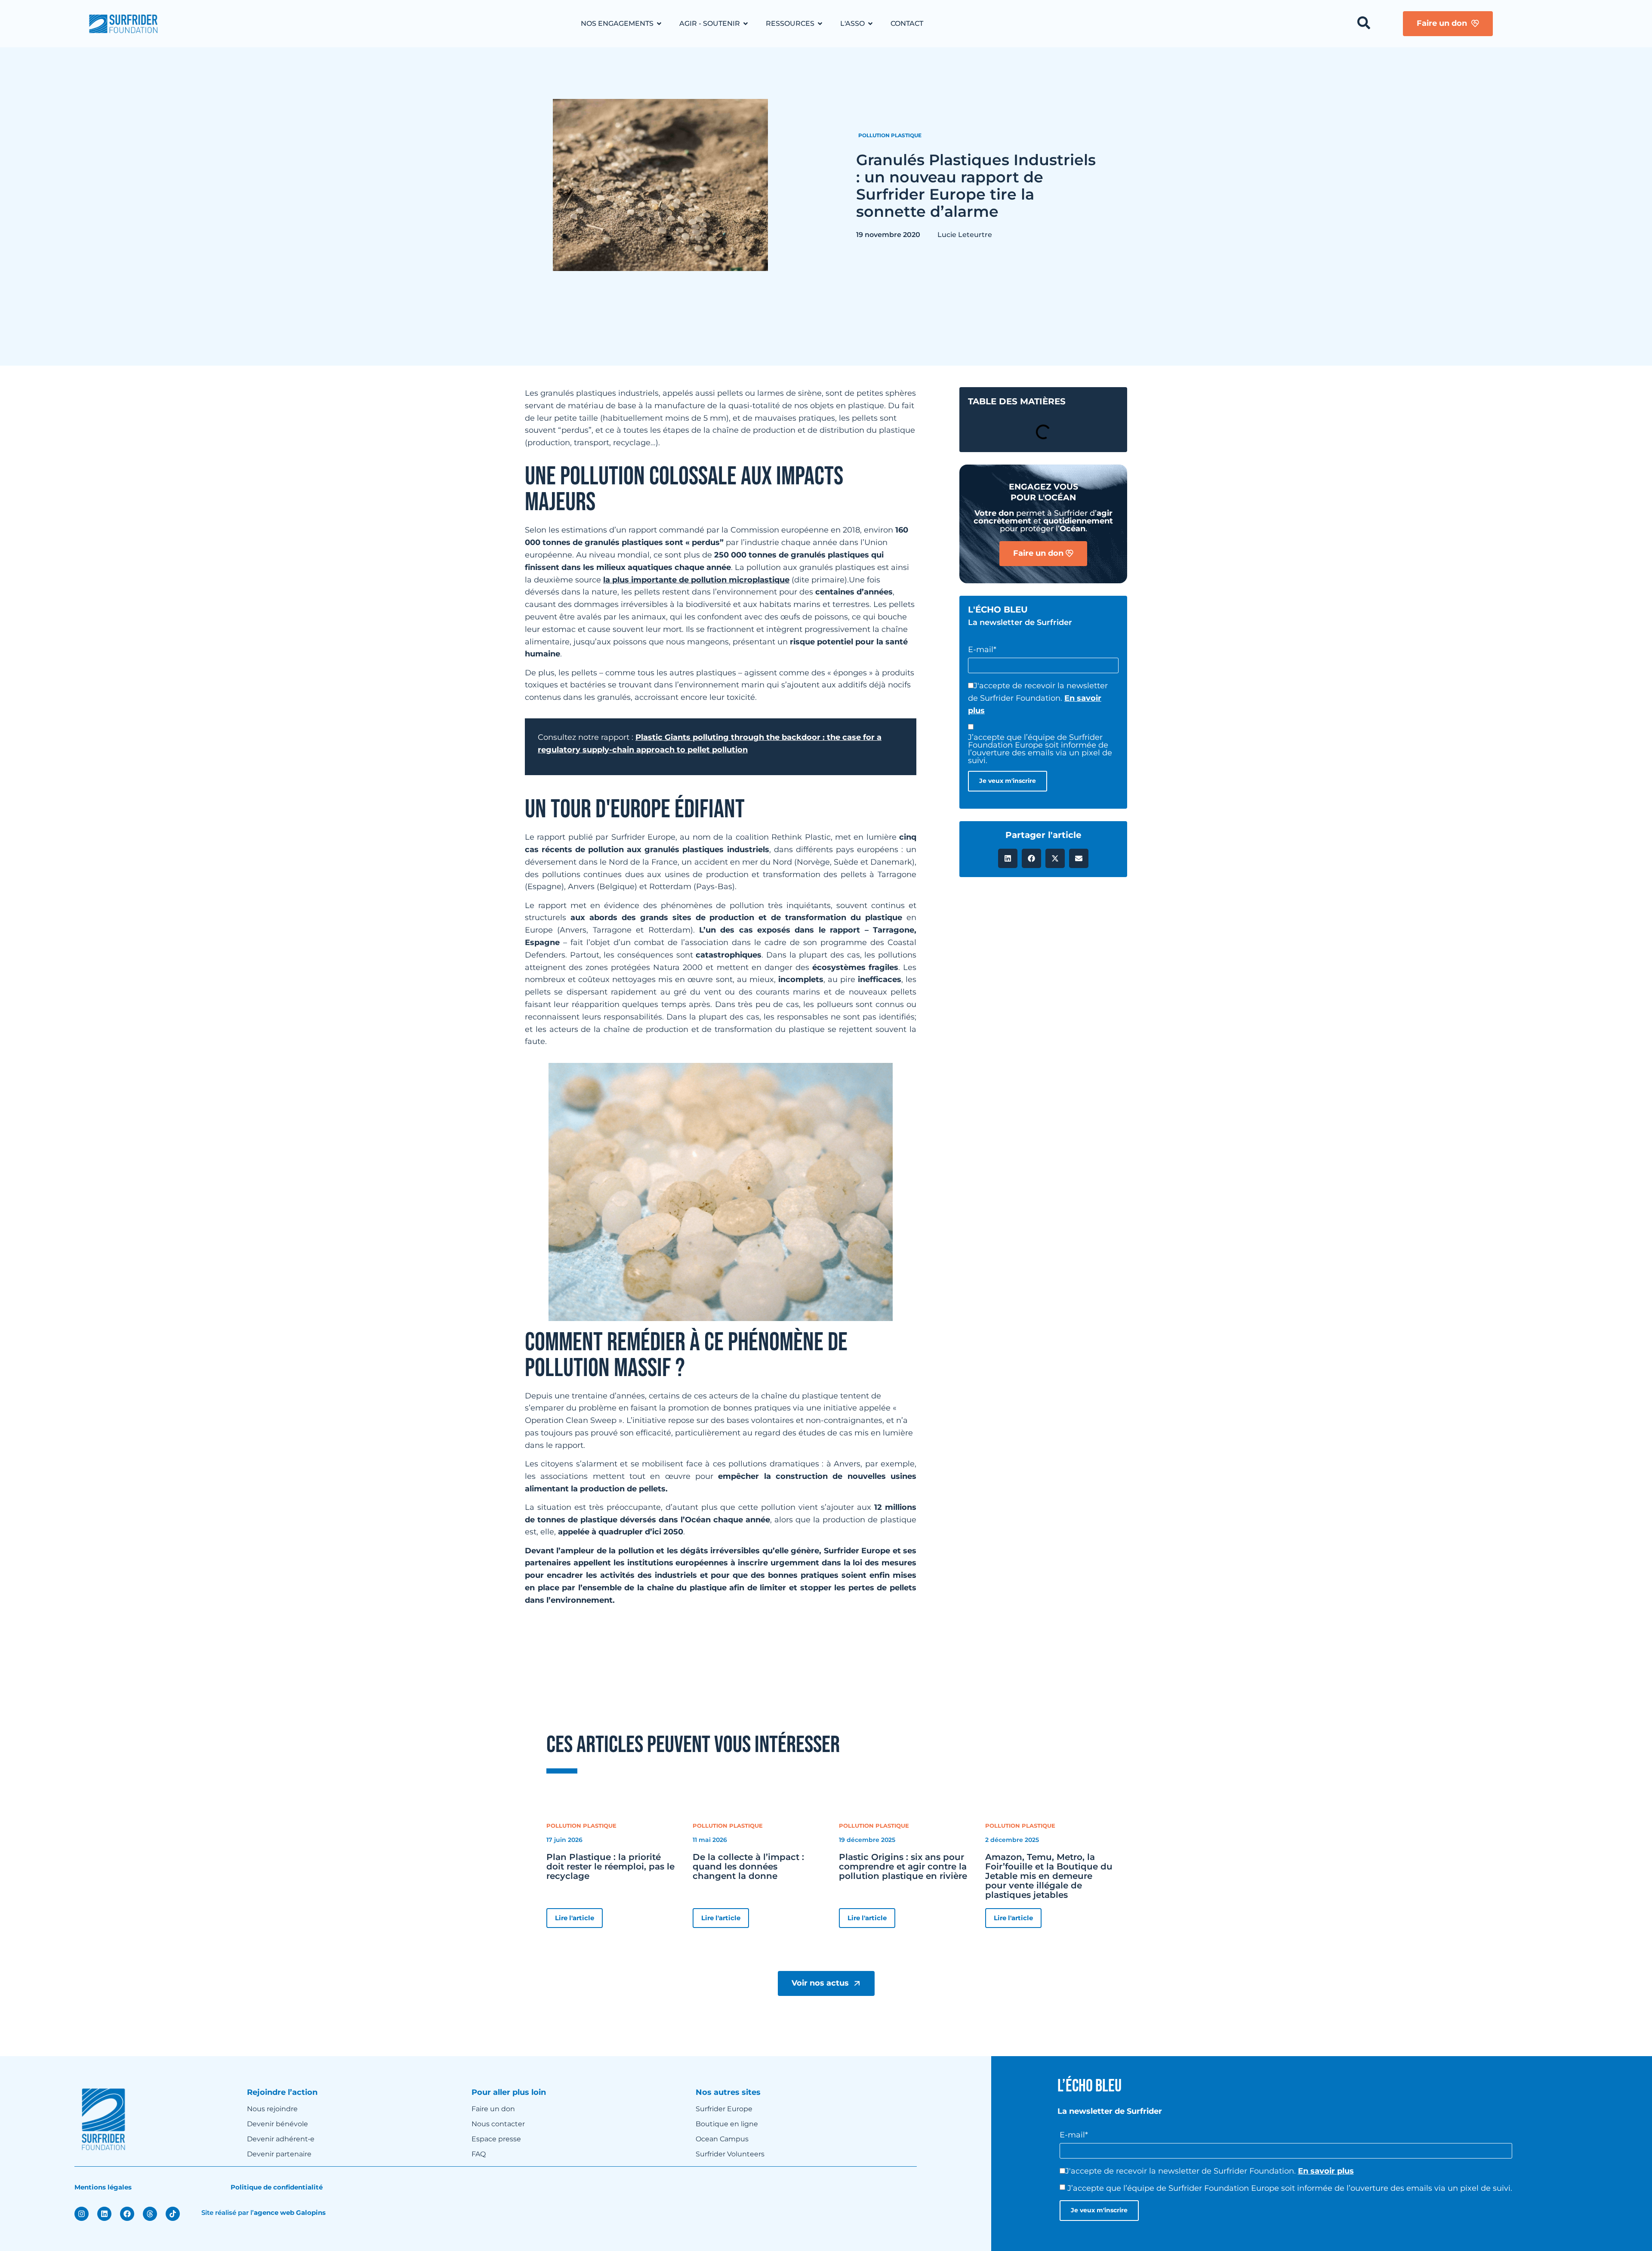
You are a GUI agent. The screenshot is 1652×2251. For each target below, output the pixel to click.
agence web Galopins (290, 2213)
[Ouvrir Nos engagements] (659, 24)
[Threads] (150, 2214)
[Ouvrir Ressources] (820, 24)
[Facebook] (127, 2214)
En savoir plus (1326, 2171)
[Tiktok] (173, 2214)
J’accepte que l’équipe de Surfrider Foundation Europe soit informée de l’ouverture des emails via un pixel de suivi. (1040, 749)
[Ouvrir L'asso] (870, 24)
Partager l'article (1043, 835)
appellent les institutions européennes (651, 1563)
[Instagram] (82, 2214)
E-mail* (982, 650)
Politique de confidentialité (277, 2187)
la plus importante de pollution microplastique (696, 580)
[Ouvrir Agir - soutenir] (746, 24)
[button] (1008, 858)
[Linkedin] (104, 2214)
